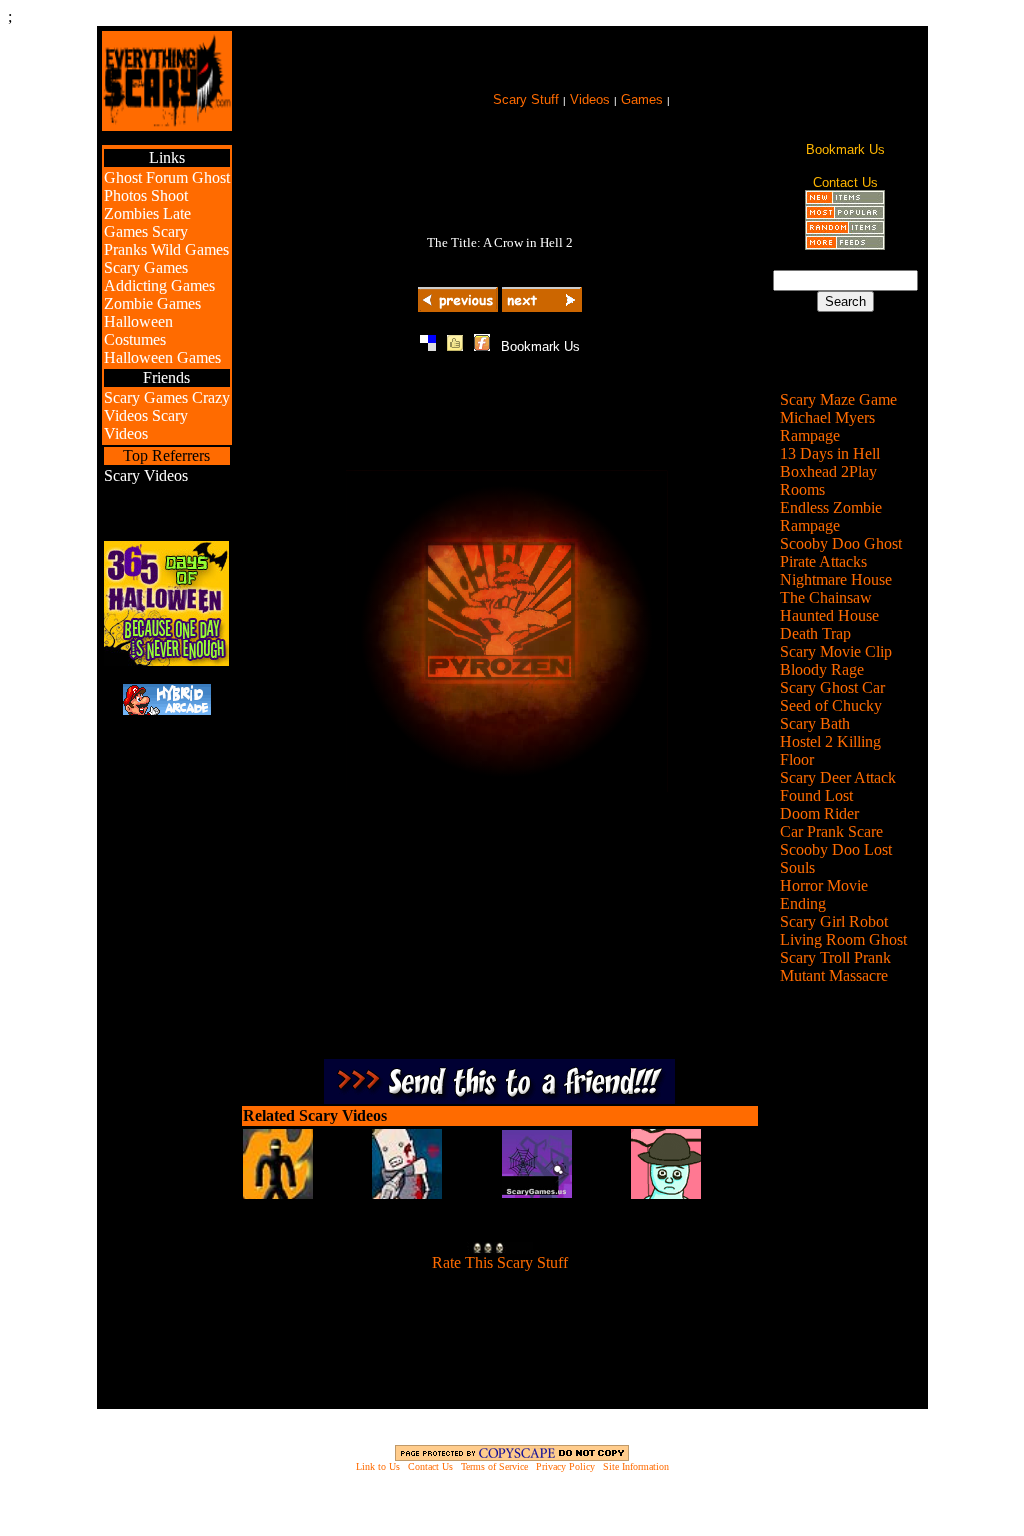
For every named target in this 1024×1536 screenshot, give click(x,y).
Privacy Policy (565, 1466)
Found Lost (816, 795)
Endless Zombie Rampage (831, 516)
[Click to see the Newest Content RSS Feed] (845, 199)
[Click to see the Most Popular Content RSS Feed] (845, 214)
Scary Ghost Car (832, 687)
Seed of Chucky (831, 705)
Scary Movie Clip (836, 651)
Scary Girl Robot (834, 921)
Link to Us (378, 1466)
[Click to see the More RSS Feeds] (845, 244)
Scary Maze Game (838, 399)
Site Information (636, 1466)
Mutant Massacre (834, 975)
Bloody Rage (822, 669)
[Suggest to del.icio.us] (428, 345)
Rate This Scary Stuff (500, 1262)
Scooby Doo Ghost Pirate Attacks (841, 552)
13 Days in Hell (830, 453)
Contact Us (430, 1466)
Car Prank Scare (831, 831)
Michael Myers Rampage (827, 426)
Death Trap (815, 633)
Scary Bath (815, 723)
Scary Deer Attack (838, 777)
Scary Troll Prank (835, 957)
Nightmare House (836, 579)
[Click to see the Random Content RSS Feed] (845, 229)
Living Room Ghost (843, 939)
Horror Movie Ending (824, 894)
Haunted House (829, 615)
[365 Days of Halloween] (166, 660)
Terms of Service (494, 1466)
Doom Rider (819, 813)
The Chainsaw (826, 597)
